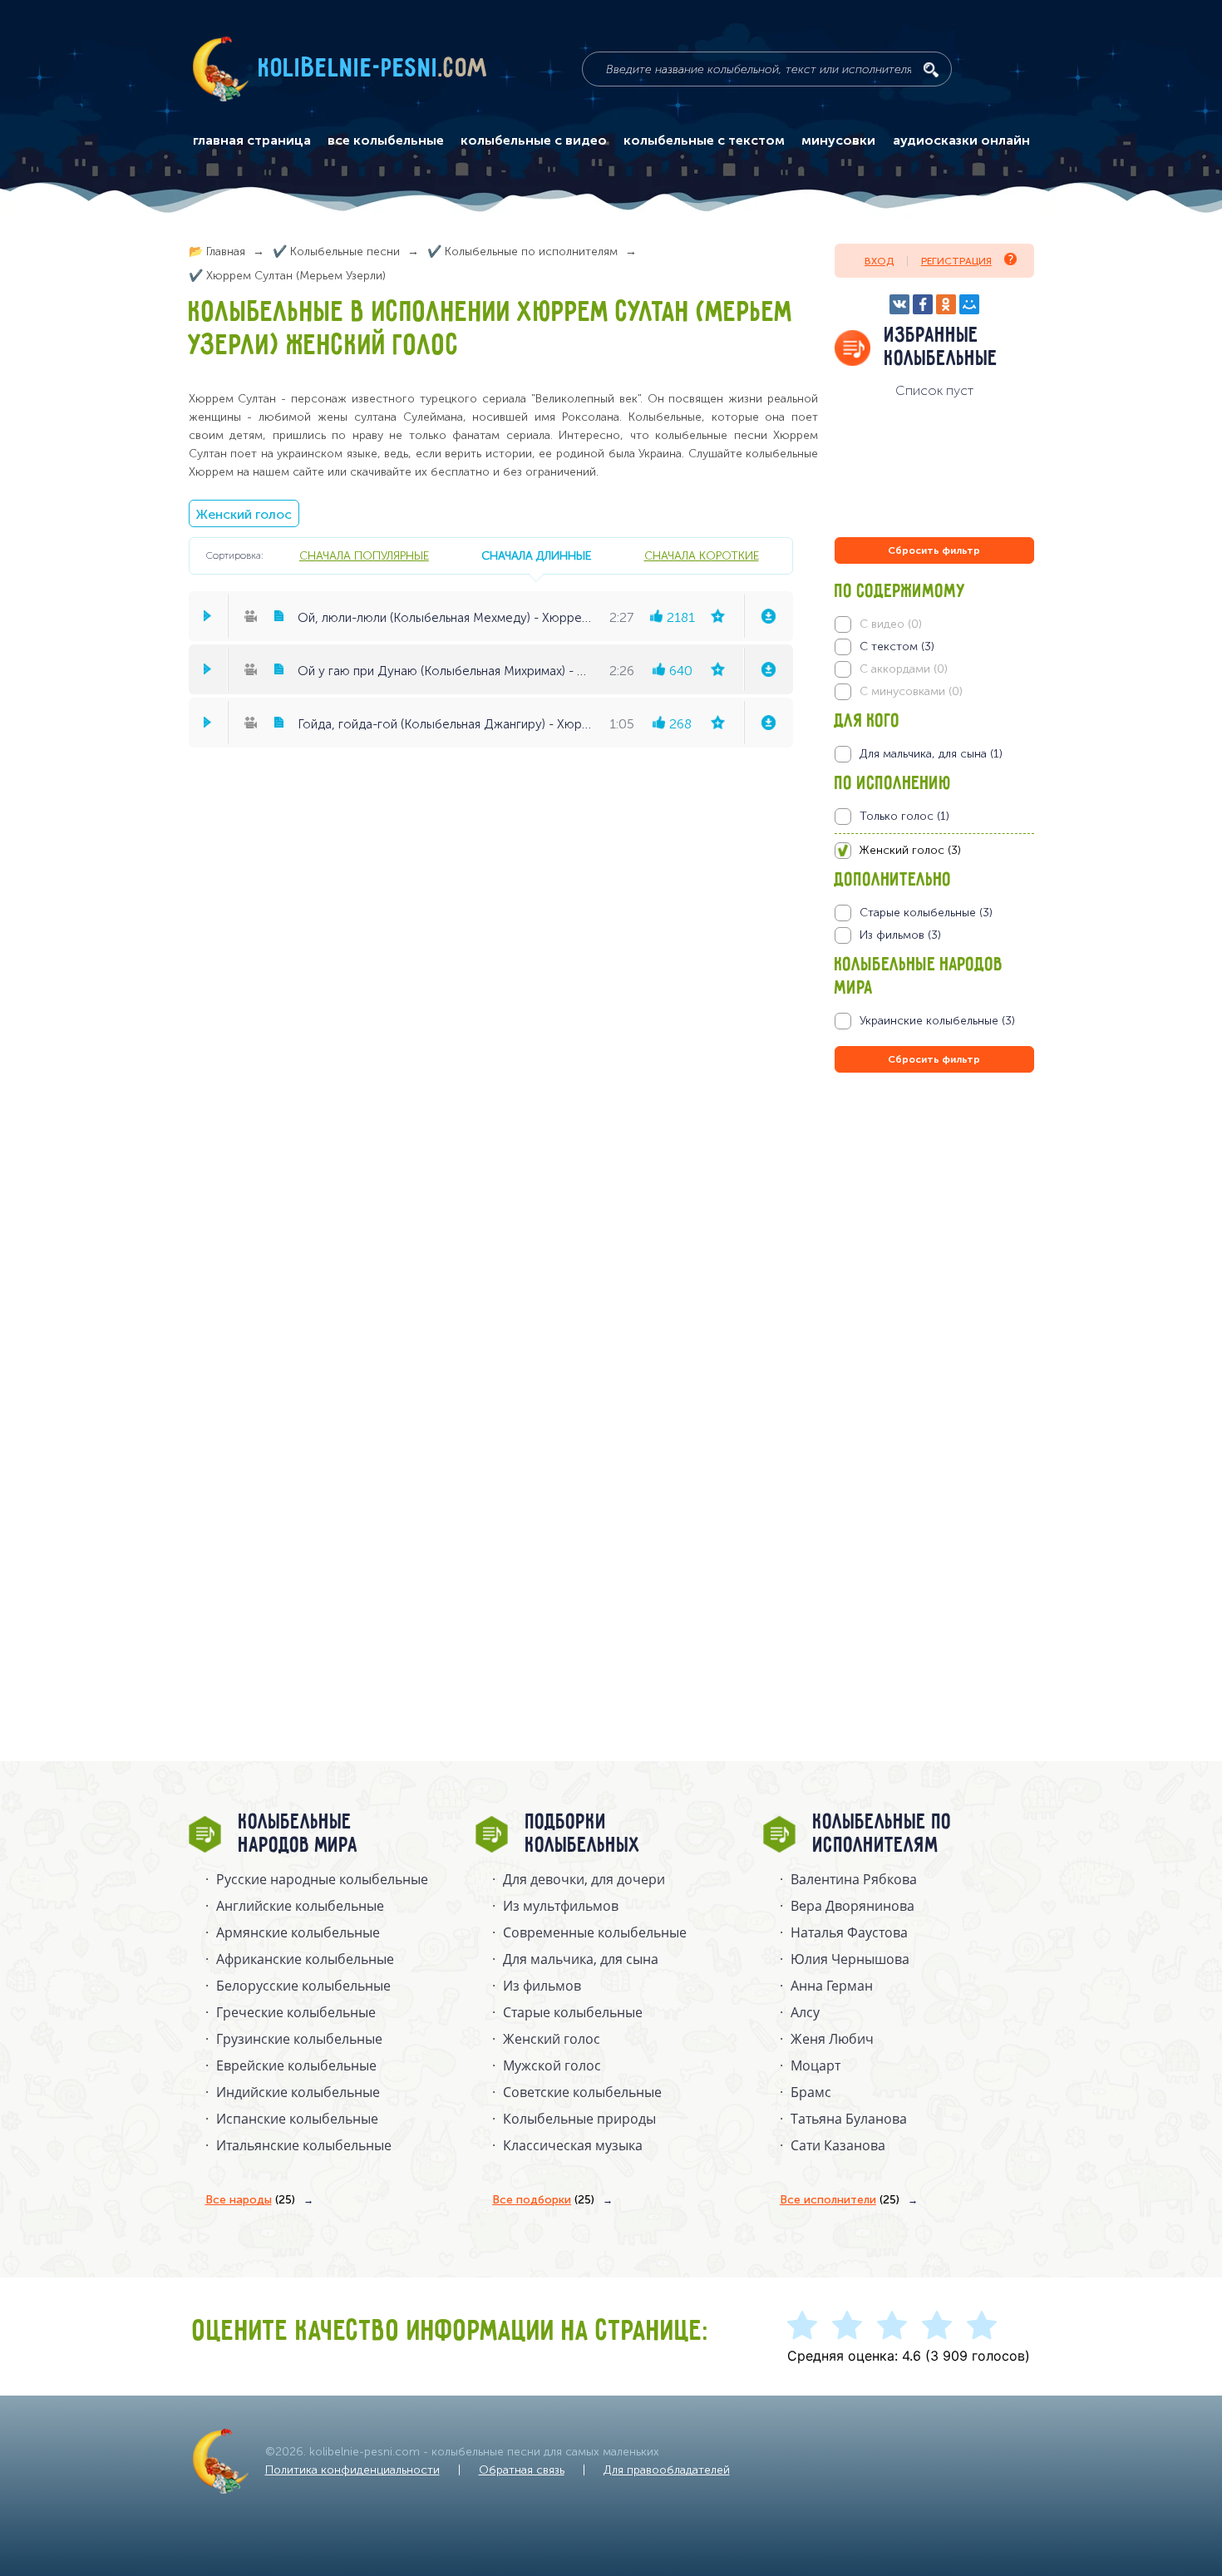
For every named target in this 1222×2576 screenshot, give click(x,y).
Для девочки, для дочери (584, 1879)
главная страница (252, 141)
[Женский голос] (934, 851)
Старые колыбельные (573, 2012)
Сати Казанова (838, 2145)
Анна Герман (832, 1986)
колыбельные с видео (534, 141)
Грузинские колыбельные (299, 2039)
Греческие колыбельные (296, 2012)
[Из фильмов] (934, 935)
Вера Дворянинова (852, 1906)
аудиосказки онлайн (961, 141)
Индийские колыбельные (298, 2092)
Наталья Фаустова (849, 1932)
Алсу (805, 2012)
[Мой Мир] (969, 304)
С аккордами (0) (904, 669)
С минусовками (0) (911, 691)
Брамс (811, 2092)
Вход (879, 261)
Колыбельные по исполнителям (882, 1834)
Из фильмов (542, 1986)
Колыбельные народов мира (298, 1834)
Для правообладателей (667, 2470)
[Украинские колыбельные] (934, 1021)
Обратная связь (522, 2470)
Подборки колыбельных (583, 1834)
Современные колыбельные (595, 1932)
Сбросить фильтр (934, 550)
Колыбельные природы (579, 2119)
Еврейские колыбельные (296, 2065)
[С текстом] (934, 647)
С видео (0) (891, 624)
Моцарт (815, 2065)
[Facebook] (923, 304)
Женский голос (244, 514)
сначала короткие (702, 555)
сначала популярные (364, 555)
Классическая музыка (573, 2145)
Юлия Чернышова (850, 1959)
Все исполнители (840, 2200)
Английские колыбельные (300, 1906)
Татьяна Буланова (849, 2119)
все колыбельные (386, 141)
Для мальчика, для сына (581, 1959)
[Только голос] (934, 817)
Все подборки (543, 2200)
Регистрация (956, 261)
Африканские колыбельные (305, 1959)
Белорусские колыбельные (303, 1986)
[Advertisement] (934, 1256)
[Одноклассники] (946, 304)
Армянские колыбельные (298, 1932)
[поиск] (931, 70)
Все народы (250, 2200)
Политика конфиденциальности (352, 2470)
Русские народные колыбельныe (322, 1879)
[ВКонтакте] (899, 304)
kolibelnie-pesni (373, 69)
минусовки (838, 141)
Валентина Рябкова (854, 1879)
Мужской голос (552, 2065)
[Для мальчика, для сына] (934, 754)
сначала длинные (536, 555)
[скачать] (768, 616)
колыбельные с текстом (704, 141)
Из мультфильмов (561, 1906)
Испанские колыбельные (297, 2119)
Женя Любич (832, 2039)
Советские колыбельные (582, 2092)
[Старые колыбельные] (934, 913)
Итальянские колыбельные (304, 2145)
